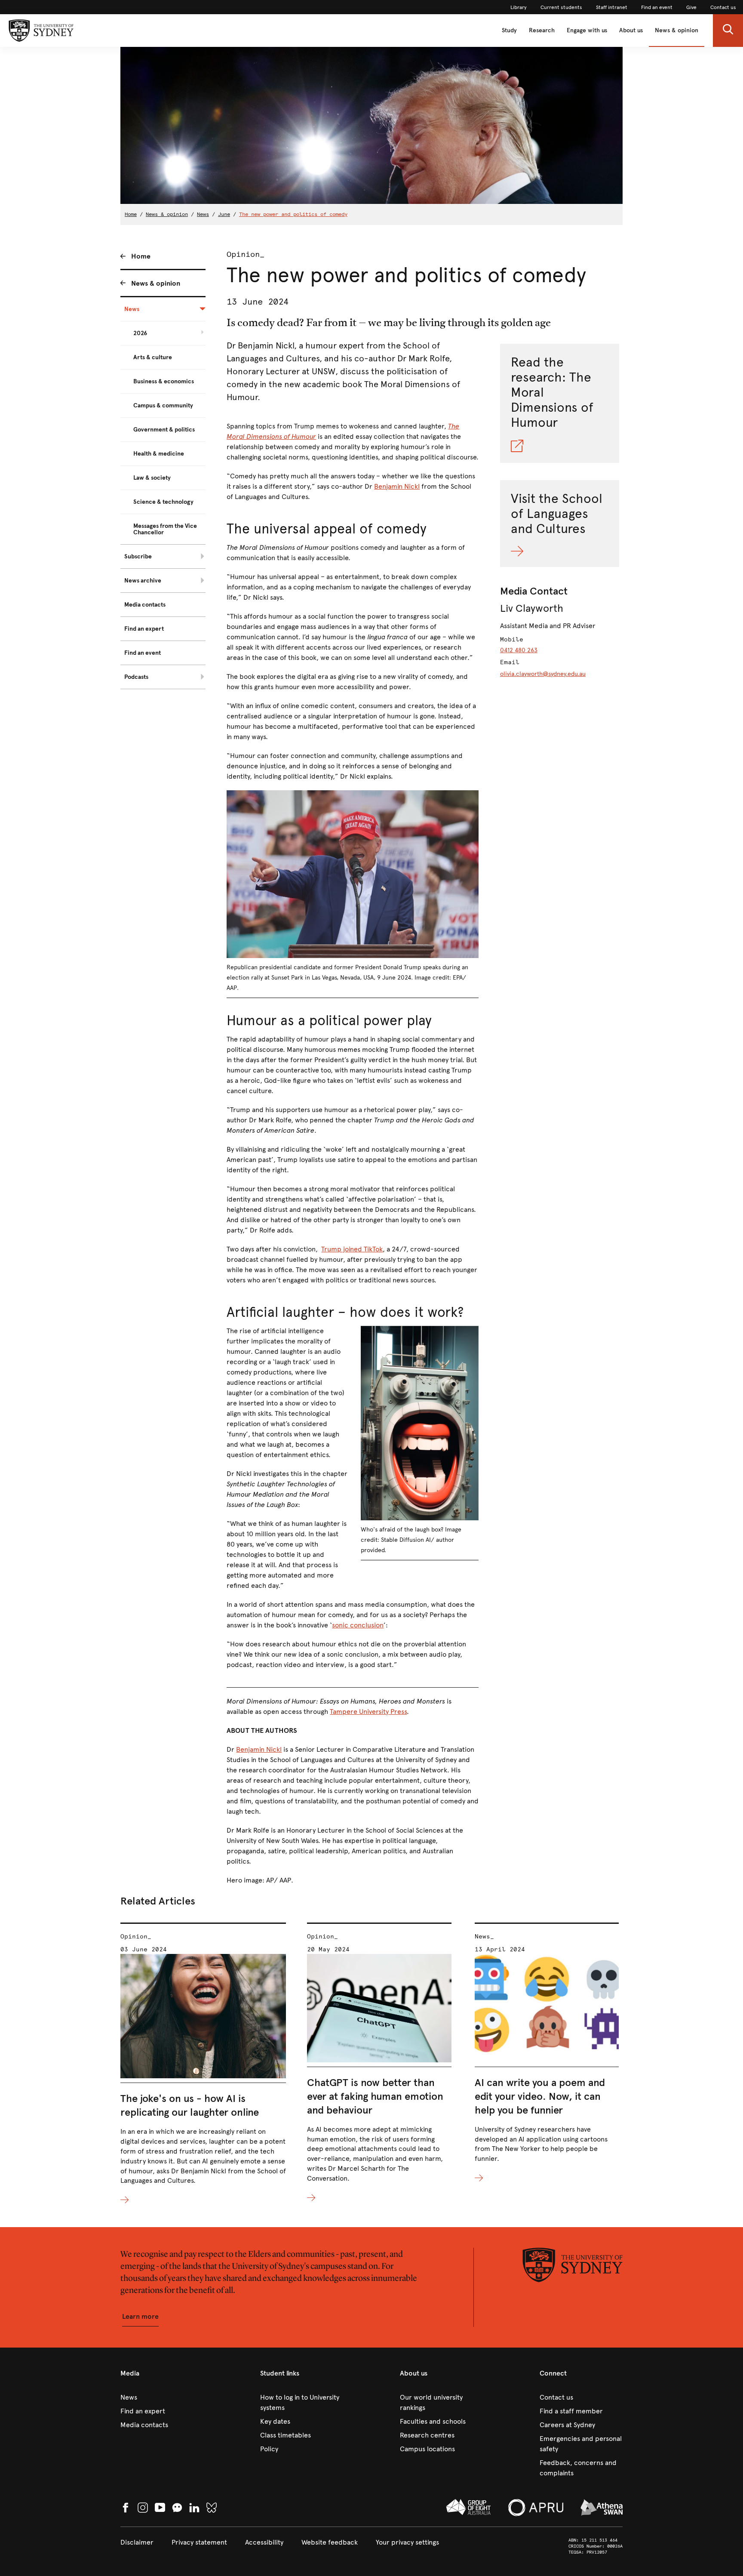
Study (509, 30)
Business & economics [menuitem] (164, 381)
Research (542, 30)
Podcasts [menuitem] (136, 677)
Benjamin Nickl (397, 486)
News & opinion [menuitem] (156, 283)
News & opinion (677, 30)
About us (631, 30)
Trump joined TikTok (352, 1249)
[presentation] (203, 2064)
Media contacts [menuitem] (145, 605)
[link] (519, 7)
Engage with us (587, 30)
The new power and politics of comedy (293, 214)
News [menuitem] (132, 309)
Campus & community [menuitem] (163, 405)
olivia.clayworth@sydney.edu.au (543, 674)
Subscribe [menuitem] (138, 556)
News (203, 214)
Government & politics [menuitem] (164, 430)
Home (131, 214)
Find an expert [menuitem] (144, 629)
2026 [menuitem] (140, 333)
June (224, 214)
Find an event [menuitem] (143, 653)
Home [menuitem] (141, 256)
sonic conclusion (358, 1625)
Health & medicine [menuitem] (159, 454)
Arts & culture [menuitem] (153, 357)
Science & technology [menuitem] (163, 502)
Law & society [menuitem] (152, 478)
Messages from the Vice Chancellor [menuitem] (165, 529)
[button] (728, 31)
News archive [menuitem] (143, 581)
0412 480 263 (519, 650)
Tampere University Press (368, 1712)
